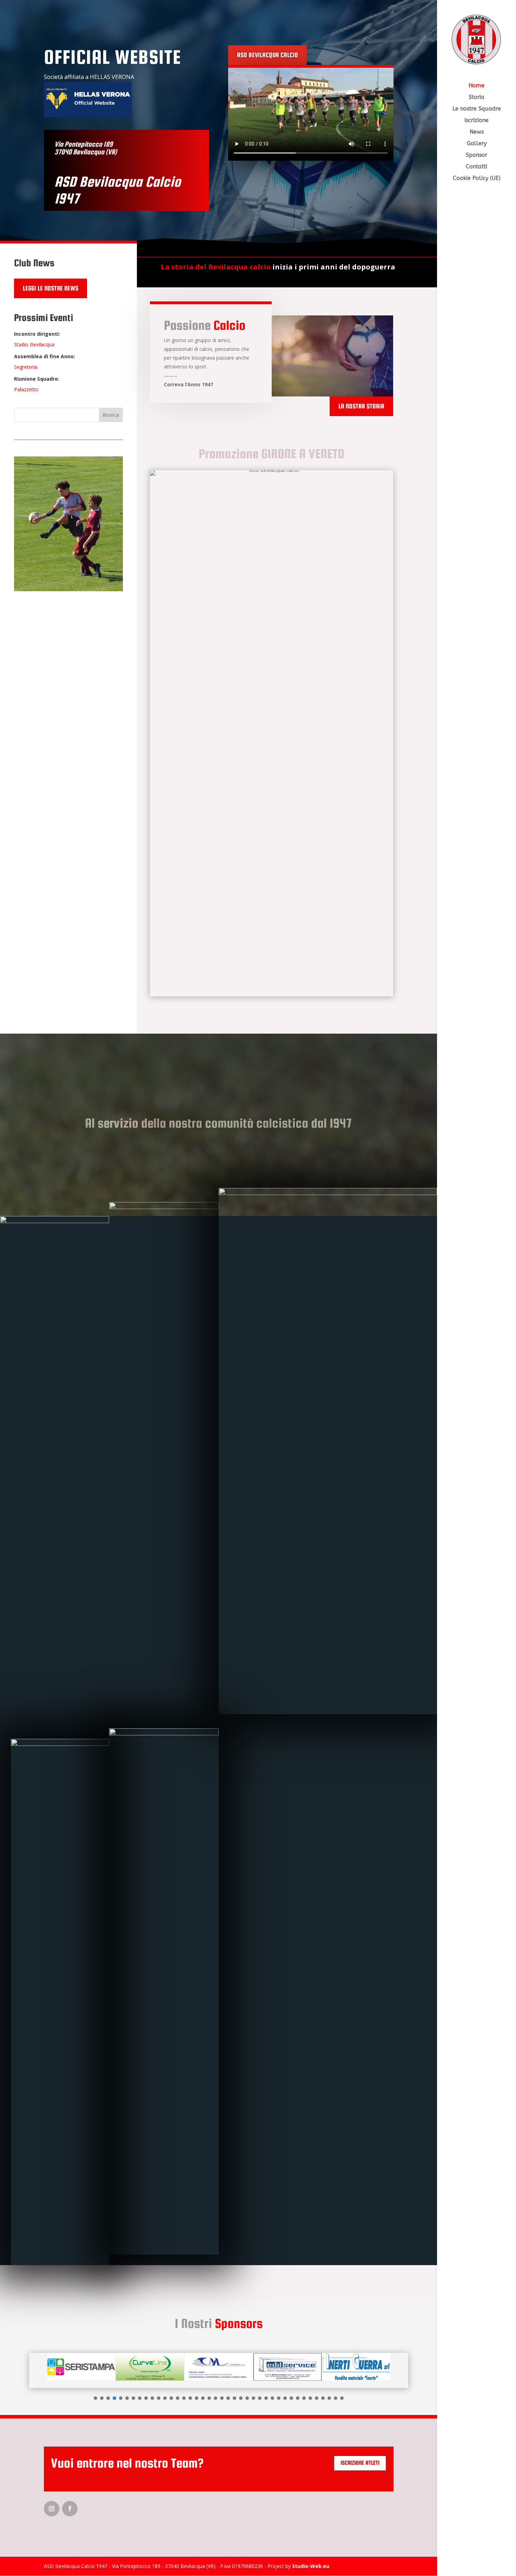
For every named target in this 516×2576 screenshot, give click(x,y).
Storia (477, 98)
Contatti (477, 167)
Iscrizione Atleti (360, 2463)
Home (477, 86)
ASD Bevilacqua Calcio (267, 55)
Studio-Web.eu (311, 2566)
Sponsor (477, 155)
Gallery (477, 144)
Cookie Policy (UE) (477, 179)
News (477, 132)
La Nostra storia (361, 406)
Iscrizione (477, 121)
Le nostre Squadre (477, 109)
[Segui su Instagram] (52, 2509)
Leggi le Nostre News (51, 288)
